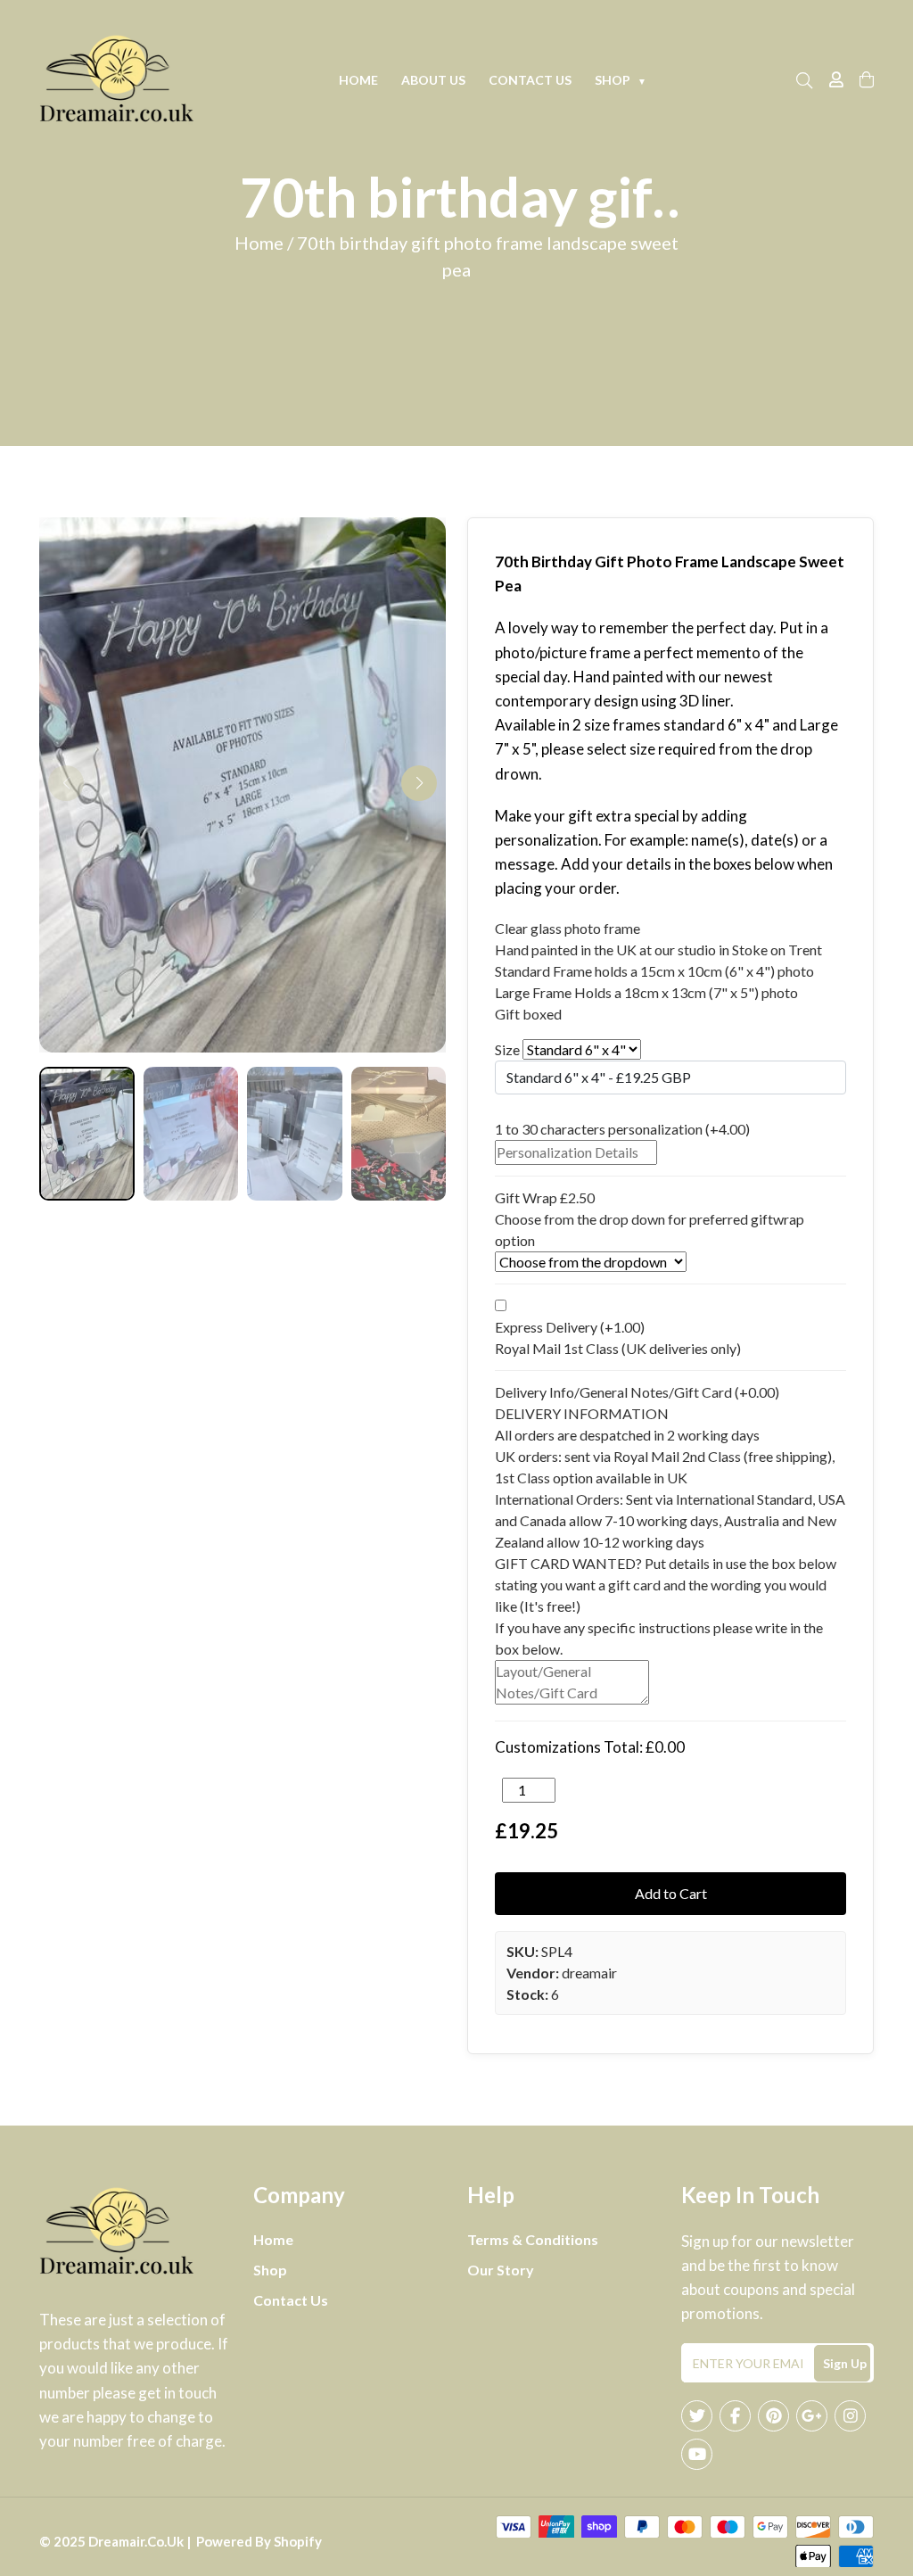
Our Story (501, 2270)
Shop (621, 80)
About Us (433, 80)
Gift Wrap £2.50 (545, 1197)
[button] (419, 783)
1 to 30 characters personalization (622, 1129)
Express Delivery (570, 1327)
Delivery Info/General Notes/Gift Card (637, 1392)
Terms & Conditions (533, 2239)
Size (507, 1049)
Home (358, 80)
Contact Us (530, 80)
